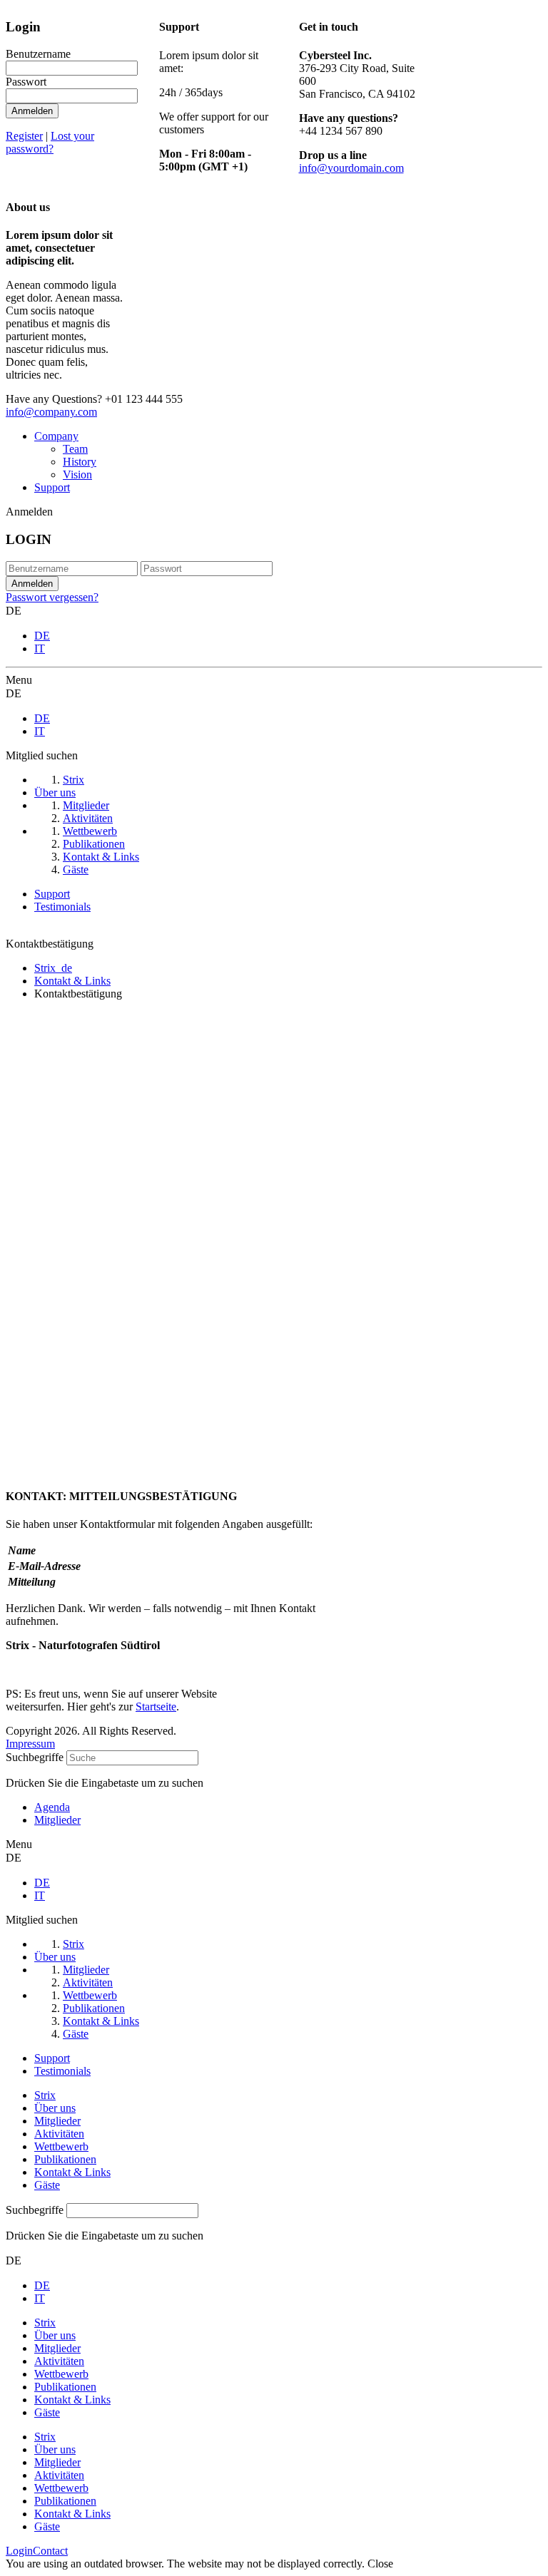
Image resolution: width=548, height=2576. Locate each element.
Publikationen (65, 2159)
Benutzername (38, 54)
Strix (45, 2095)
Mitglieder (57, 2121)
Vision (77, 474)
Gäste (47, 2185)
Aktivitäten (59, 2134)
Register (24, 136)
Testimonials (62, 907)
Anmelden (32, 111)
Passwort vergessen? (52, 597)
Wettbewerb (61, 2146)
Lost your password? (50, 142)
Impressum (30, 1744)
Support (52, 487)
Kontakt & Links (72, 2172)
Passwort (26, 82)
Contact (50, 2551)
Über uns (55, 2108)
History (80, 462)
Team (75, 449)
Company (56, 436)
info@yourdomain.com (351, 168)
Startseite (156, 1707)
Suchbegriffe (35, 1757)
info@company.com (51, 412)
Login (19, 2551)
